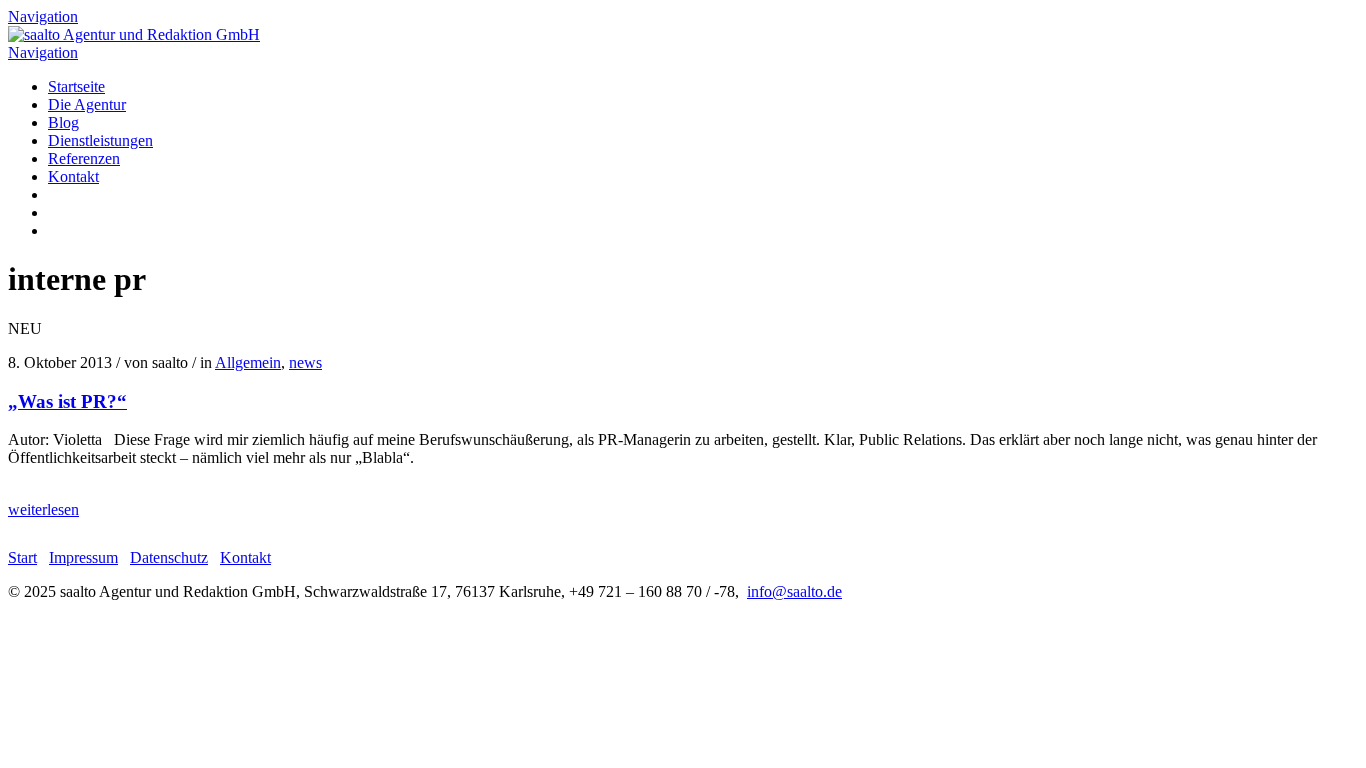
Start (22, 557)
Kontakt (73, 176)
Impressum (83, 557)
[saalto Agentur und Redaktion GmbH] (134, 34)
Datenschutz (169, 557)
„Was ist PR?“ (67, 401)
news (305, 362)
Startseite (76, 86)
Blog (63, 122)
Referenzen (84, 158)
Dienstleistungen (100, 140)
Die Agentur (87, 104)
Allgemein (248, 362)
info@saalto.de (794, 591)
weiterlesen (43, 509)
